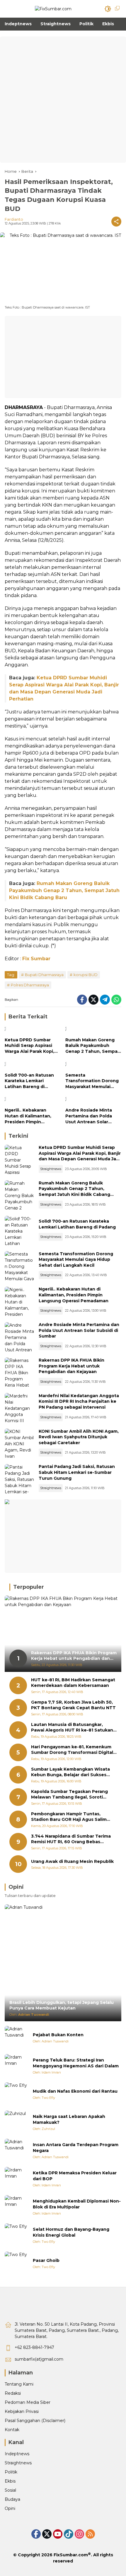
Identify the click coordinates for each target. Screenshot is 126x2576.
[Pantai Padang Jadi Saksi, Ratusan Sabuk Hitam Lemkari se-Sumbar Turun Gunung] (19, 1479)
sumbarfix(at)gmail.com (39, 2359)
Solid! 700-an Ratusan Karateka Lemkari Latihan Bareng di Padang (29, 1081)
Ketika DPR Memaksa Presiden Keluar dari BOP (75, 2176)
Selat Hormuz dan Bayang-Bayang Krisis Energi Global (71, 2232)
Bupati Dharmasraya (44, 975)
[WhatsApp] (116, 1000)
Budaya (12, 2499)
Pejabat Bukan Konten (58, 2035)
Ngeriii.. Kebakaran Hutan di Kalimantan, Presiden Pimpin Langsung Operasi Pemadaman (28, 1116)
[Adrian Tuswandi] (16, 2038)
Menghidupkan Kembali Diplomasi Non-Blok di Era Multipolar (77, 2204)
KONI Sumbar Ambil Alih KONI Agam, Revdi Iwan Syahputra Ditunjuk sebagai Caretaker (79, 1437)
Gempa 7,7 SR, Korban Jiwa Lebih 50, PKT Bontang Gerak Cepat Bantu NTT (73, 1705)
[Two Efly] (16, 2094)
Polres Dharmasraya (30, 985)
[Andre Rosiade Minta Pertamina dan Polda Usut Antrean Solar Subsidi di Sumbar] (93, 1100)
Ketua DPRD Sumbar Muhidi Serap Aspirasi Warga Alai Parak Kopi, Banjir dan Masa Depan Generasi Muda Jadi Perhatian (30, 1046)
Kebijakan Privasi (22, 2411)
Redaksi (13, 2393)
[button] (108, 9)
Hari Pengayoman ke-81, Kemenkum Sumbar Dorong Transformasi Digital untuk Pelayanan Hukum (72, 1750)
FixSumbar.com (71, 2555)
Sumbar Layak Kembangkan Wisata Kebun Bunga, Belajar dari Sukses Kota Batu (70, 1772)
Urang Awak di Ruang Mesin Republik (72, 1861)
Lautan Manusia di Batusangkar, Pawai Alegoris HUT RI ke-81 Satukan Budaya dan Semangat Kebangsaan (72, 1728)
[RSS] (90, 2534)
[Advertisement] (63, 100)
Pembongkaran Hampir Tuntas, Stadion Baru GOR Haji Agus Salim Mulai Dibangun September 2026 (69, 1817)
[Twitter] (93, 1000)
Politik (11, 2472)
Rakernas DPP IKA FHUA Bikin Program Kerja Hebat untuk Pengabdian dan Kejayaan (71, 1366)
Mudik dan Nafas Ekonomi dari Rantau (75, 2091)
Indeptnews (17, 2454)
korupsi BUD (86, 975)
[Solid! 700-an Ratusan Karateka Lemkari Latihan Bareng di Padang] (33, 1065)
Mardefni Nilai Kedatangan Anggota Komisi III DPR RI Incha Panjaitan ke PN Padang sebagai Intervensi (79, 1401)
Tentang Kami (19, 2384)
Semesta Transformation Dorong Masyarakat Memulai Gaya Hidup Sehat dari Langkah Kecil (92, 1081)
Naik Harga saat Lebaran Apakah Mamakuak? (69, 2119)
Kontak (12, 2430)
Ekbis (10, 2481)
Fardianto (14, 219)
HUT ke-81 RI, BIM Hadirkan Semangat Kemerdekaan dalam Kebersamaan (73, 1683)
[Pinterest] (58, 2534)
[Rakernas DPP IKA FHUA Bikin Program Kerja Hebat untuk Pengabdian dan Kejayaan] (19, 1372)
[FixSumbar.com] (53, 9)
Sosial (10, 2490)
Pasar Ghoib (46, 2260)
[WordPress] (69, 2534)
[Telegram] (105, 1000)
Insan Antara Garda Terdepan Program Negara (76, 2148)
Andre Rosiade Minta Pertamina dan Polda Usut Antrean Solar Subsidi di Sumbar (89, 1116)
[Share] (116, 222)
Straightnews (51, 1169)
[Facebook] (82, 1000)
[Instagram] (79, 2534)
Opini (10, 2508)
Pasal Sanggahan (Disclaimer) (35, 2421)
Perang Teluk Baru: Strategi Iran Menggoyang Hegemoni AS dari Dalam (76, 2063)
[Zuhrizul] (16, 2122)
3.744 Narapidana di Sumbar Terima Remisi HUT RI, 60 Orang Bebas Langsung (71, 1839)
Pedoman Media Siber (28, 2402)
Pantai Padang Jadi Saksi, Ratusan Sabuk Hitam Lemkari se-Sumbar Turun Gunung (77, 1472)
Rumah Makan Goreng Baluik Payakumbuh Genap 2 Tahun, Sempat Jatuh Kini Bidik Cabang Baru (64, 890)
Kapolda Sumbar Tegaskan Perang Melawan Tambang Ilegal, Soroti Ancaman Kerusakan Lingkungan (69, 1795)
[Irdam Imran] (16, 2066)
